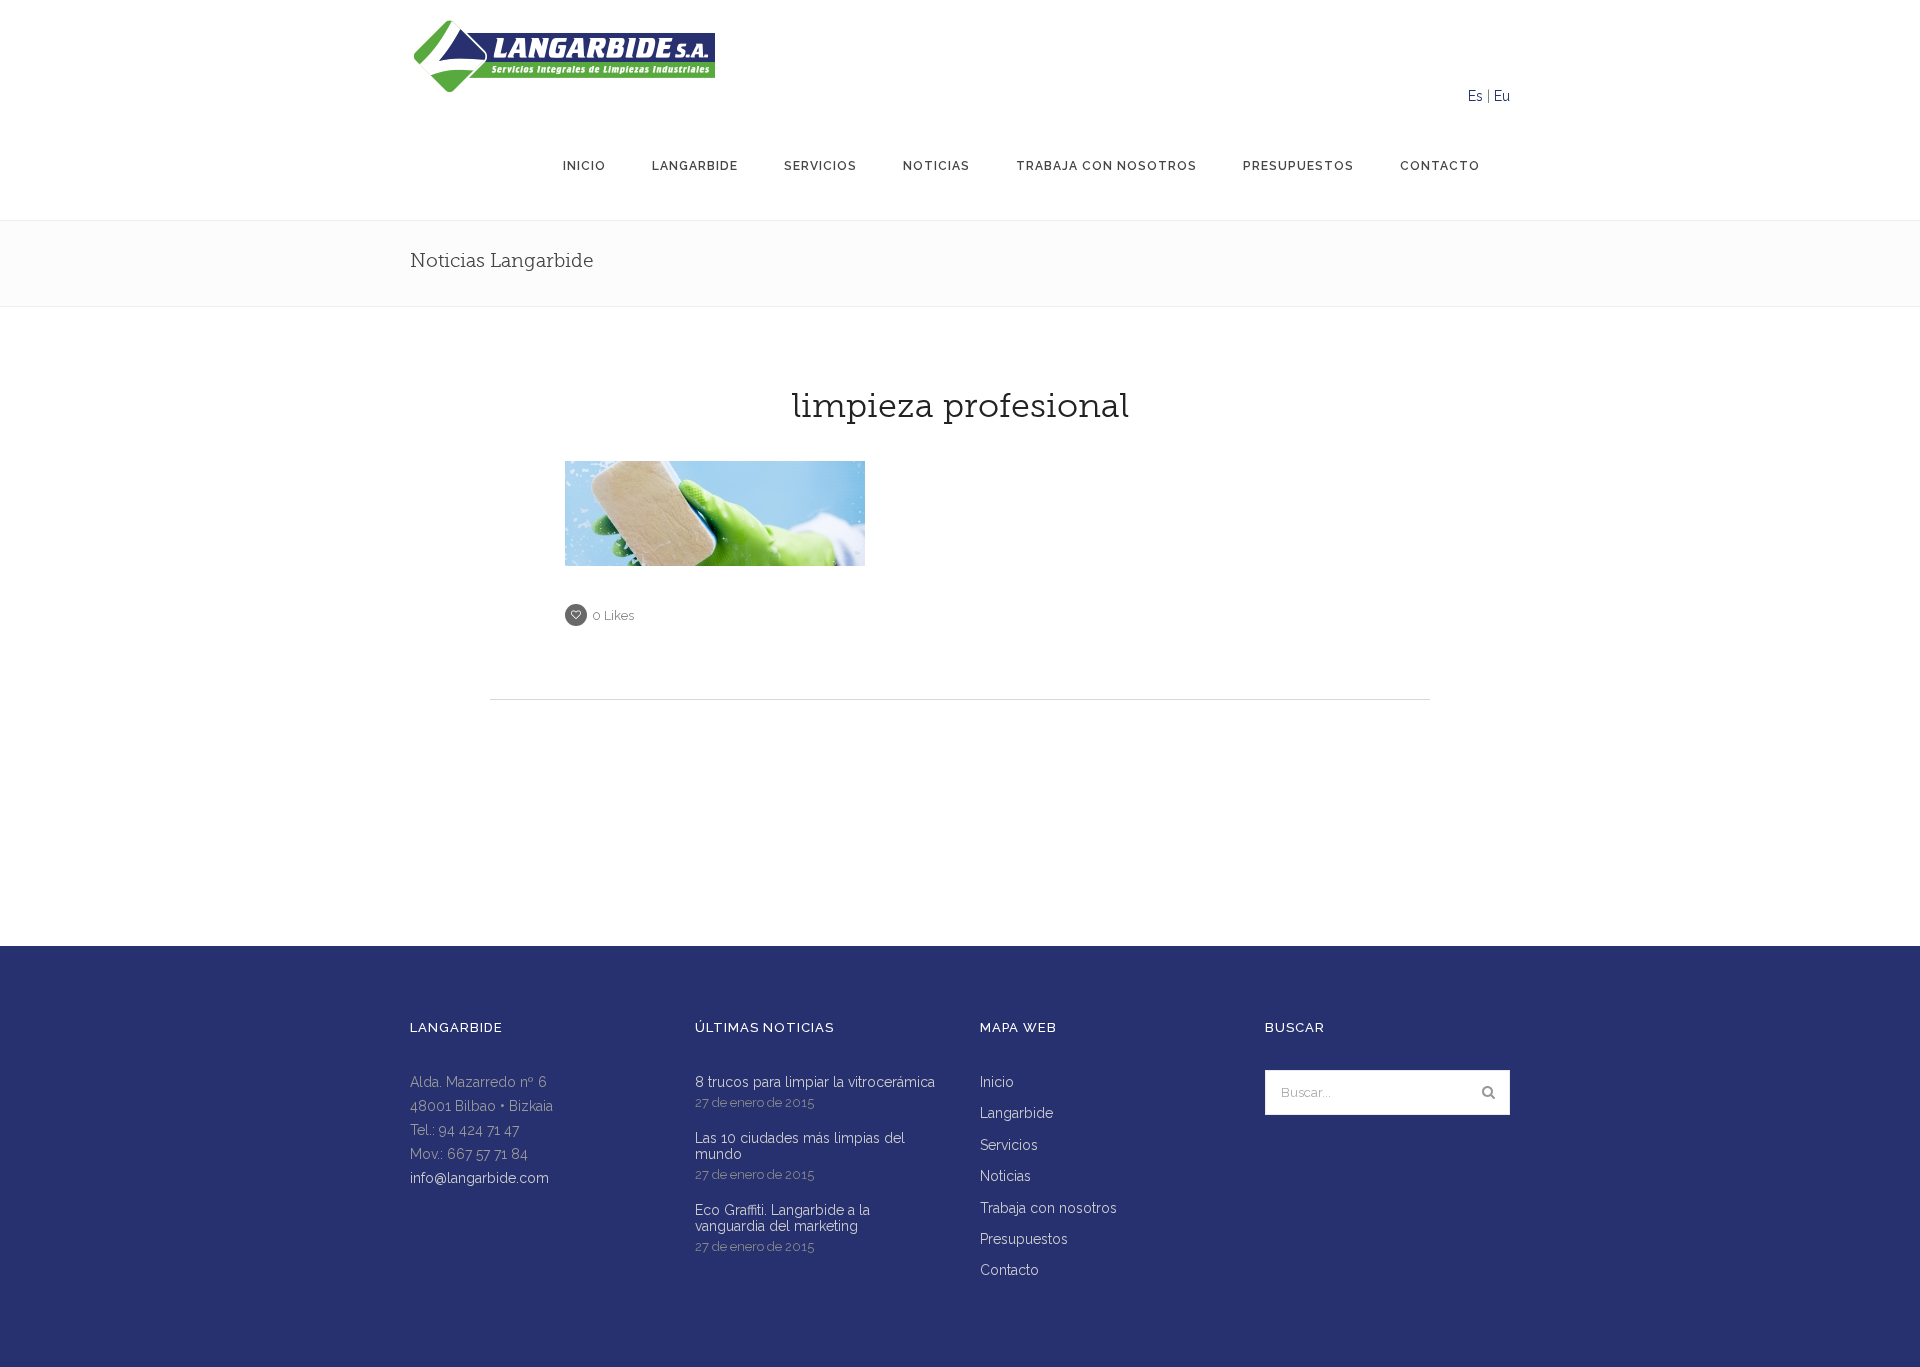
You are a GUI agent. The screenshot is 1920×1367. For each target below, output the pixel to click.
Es (1475, 96)
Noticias (936, 166)
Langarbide (695, 166)
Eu (1502, 96)
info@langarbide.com (479, 1178)
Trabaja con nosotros (1106, 166)
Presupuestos (1298, 166)
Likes (613, 615)
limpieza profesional (960, 406)
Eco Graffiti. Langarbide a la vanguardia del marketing (782, 1218)
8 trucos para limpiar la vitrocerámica (815, 1082)
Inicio (584, 166)
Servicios (820, 166)
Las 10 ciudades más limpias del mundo (800, 1146)
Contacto (1440, 166)
